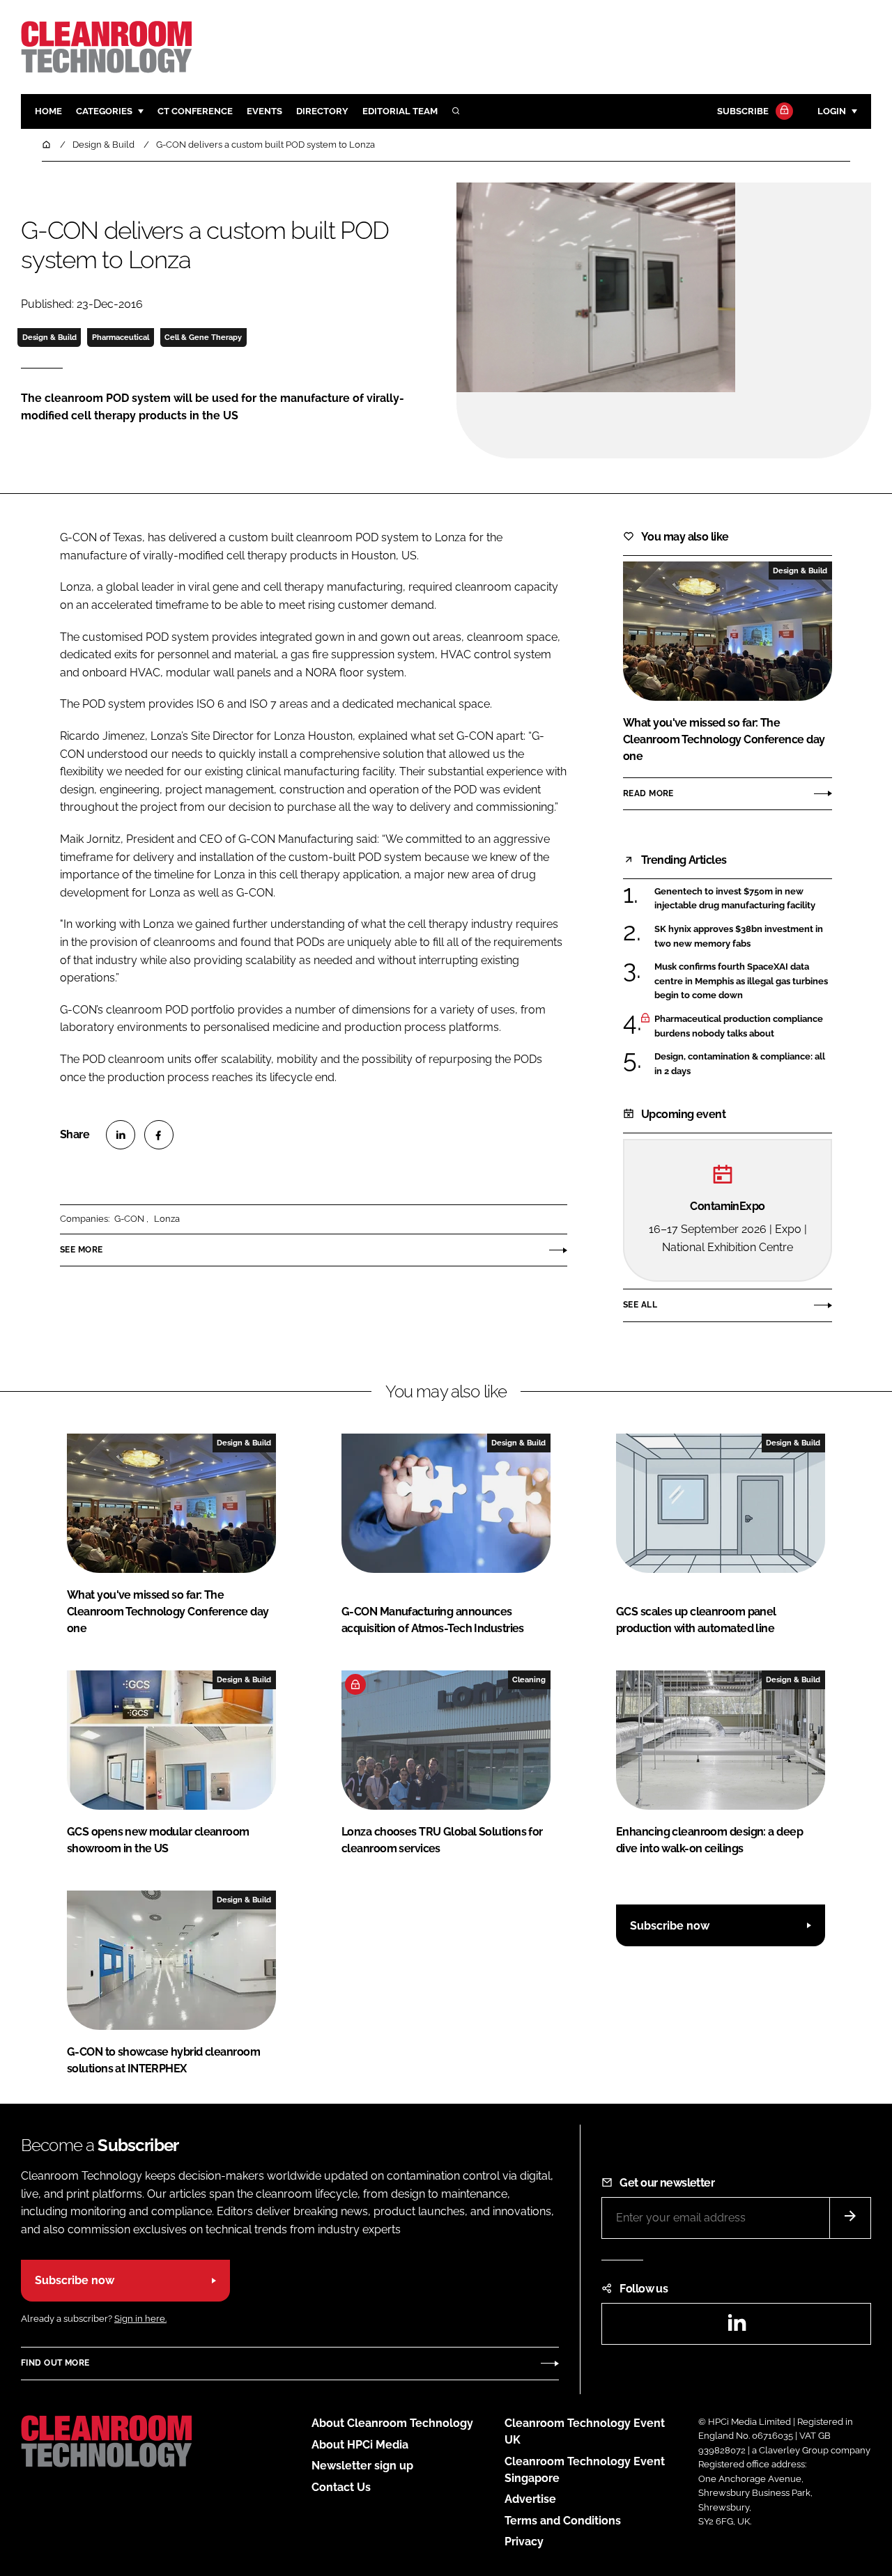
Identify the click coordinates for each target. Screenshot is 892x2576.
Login (832, 111)
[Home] (47, 145)
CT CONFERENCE (195, 111)
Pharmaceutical (121, 337)
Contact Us (341, 2487)
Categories (104, 111)
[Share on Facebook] (159, 1135)
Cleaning (529, 1679)
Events (264, 111)
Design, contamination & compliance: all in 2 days (740, 1064)
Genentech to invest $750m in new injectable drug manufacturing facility (735, 899)
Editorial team (400, 111)
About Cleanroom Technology (392, 2423)
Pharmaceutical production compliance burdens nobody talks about (739, 1026)
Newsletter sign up (362, 2466)
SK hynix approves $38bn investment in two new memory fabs (739, 937)
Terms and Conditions (563, 2521)
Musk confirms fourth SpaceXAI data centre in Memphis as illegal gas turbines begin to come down (741, 981)
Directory (322, 111)
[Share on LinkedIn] (121, 1135)
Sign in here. (140, 2319)
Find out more (55, 2363)
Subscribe (743, 111)
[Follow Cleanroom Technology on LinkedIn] (737, 2327)
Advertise (530, 2499)
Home (48, 111)
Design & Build (49, 337)
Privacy (524, 2542)
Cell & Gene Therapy (203, 337)
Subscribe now (670, 1926)
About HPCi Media (360, 2445)
